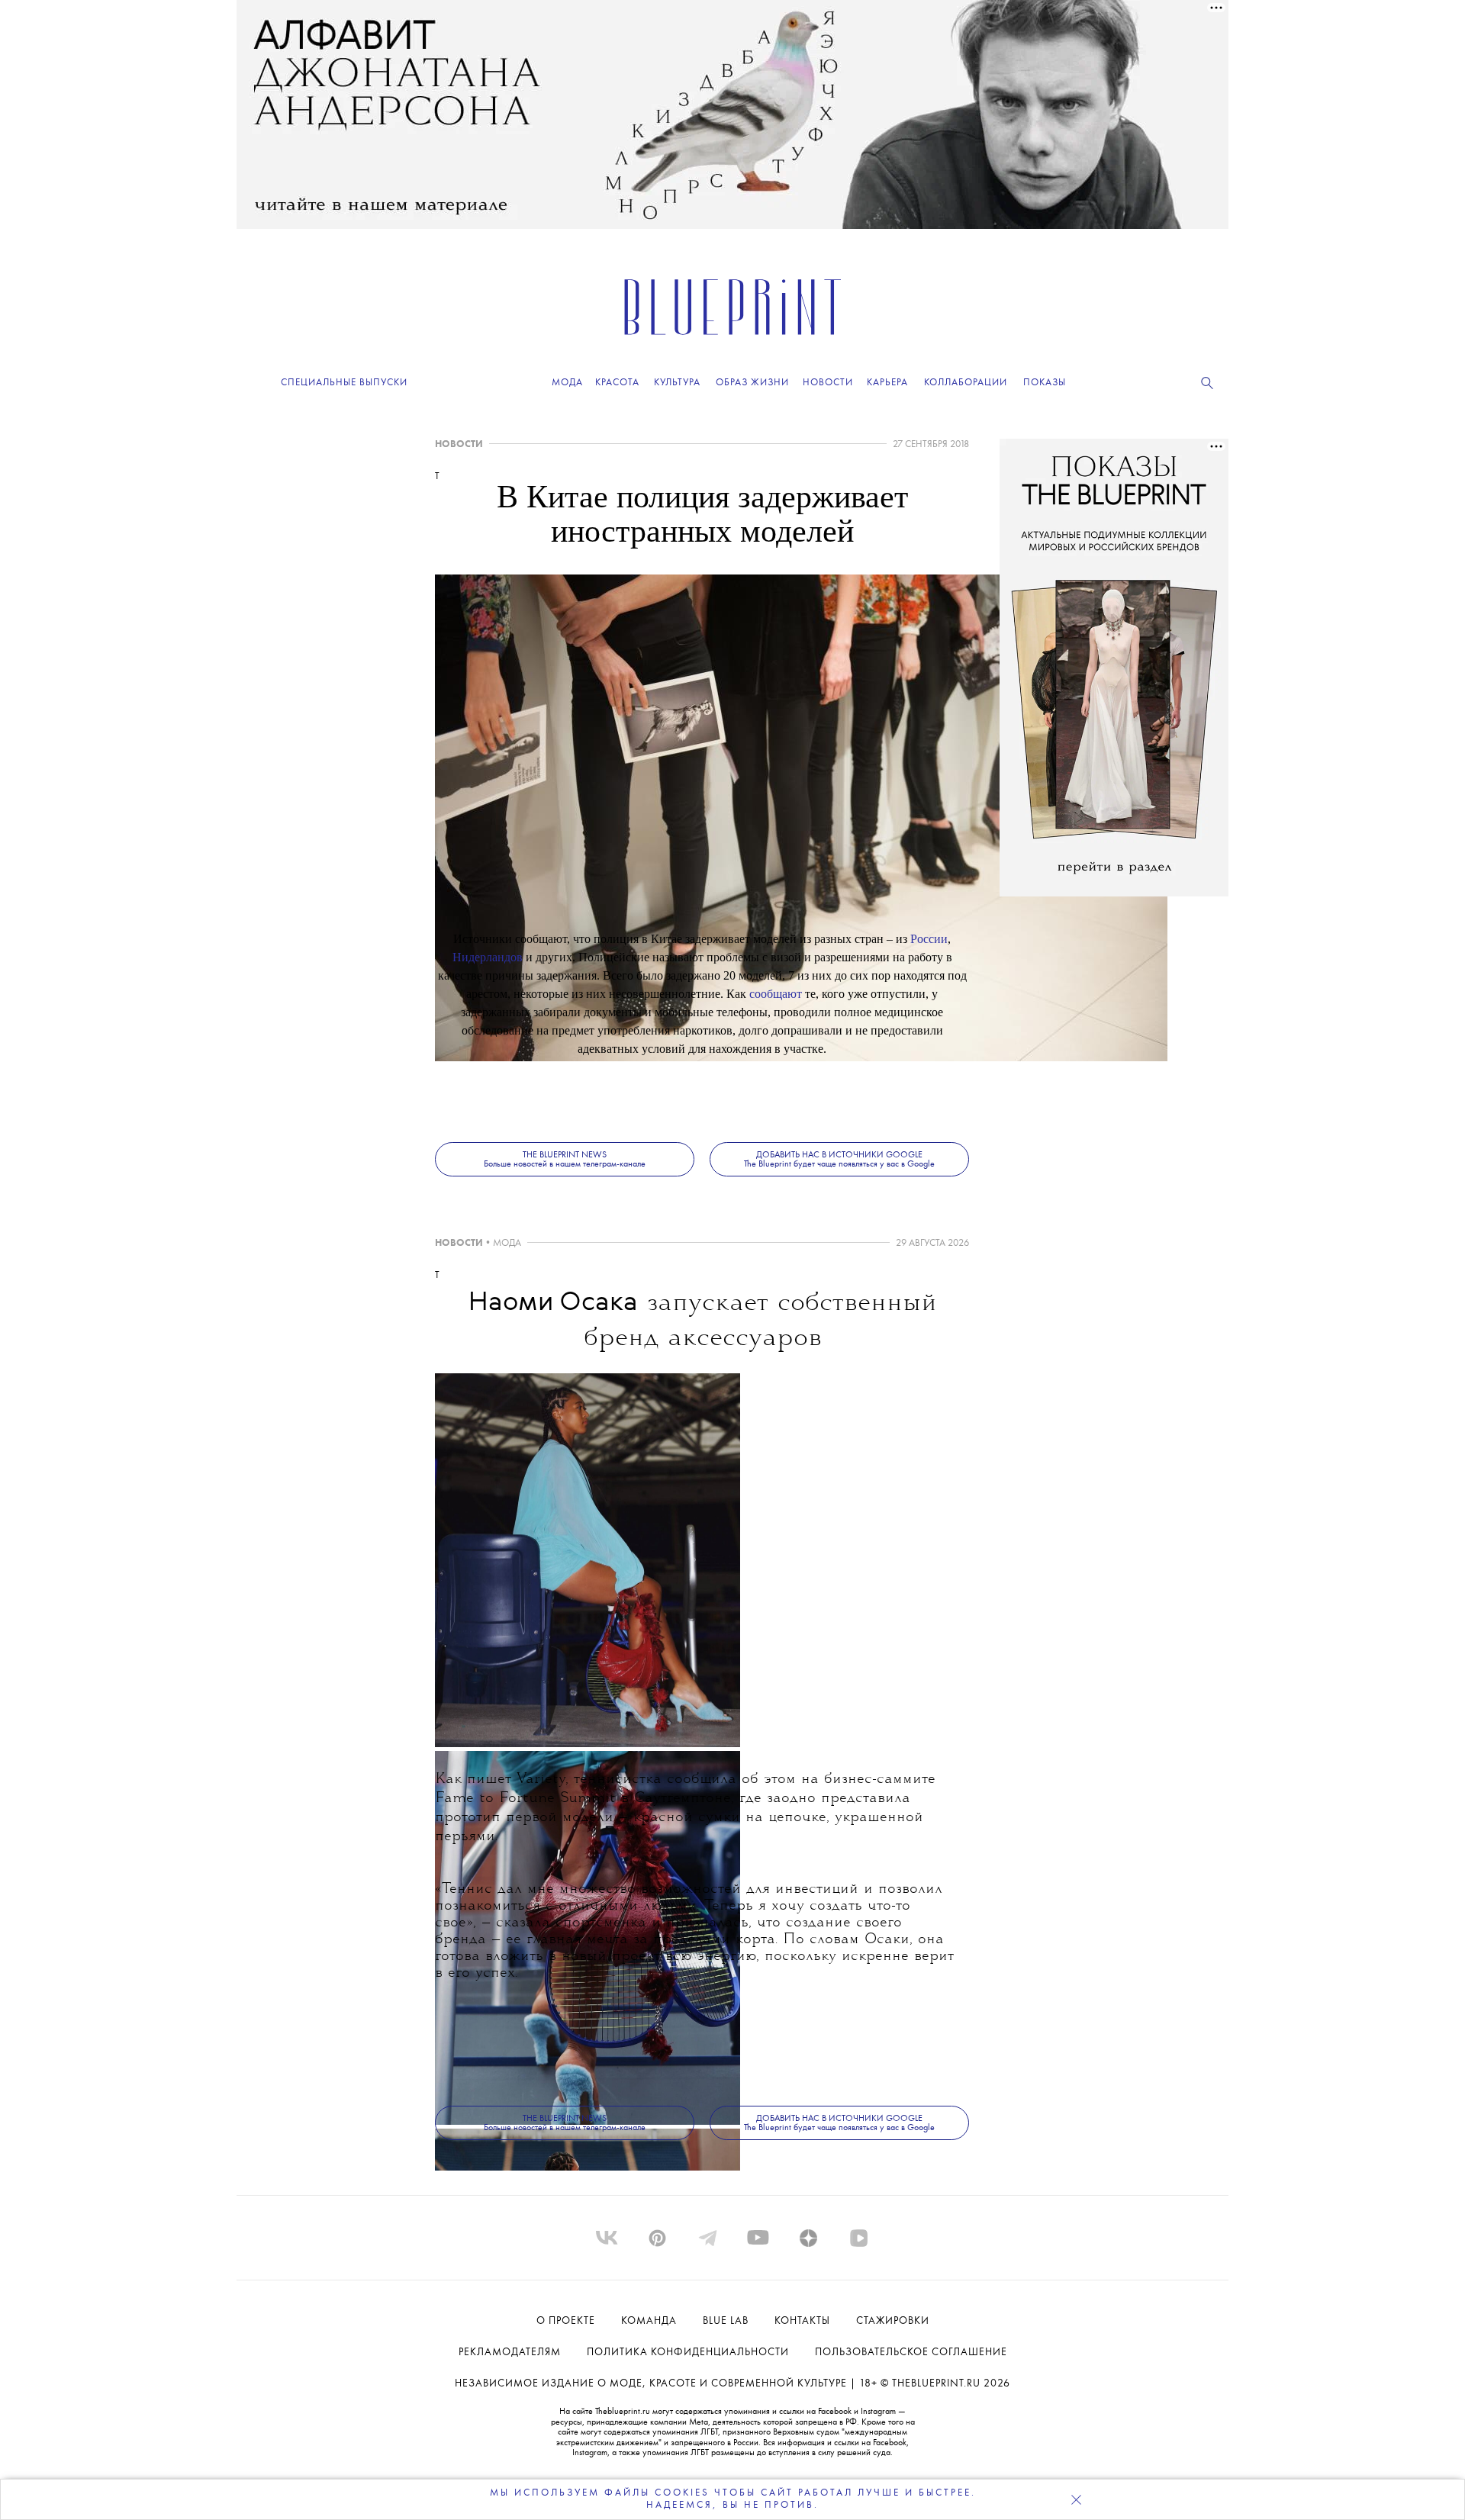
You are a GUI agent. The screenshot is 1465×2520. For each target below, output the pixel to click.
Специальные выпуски (344, 383)
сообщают (776, 994)
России (929, 939)
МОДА (507, 1243)
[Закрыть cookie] (1076, 2499)
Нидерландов (488, 957)
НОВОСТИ (459, 444)
